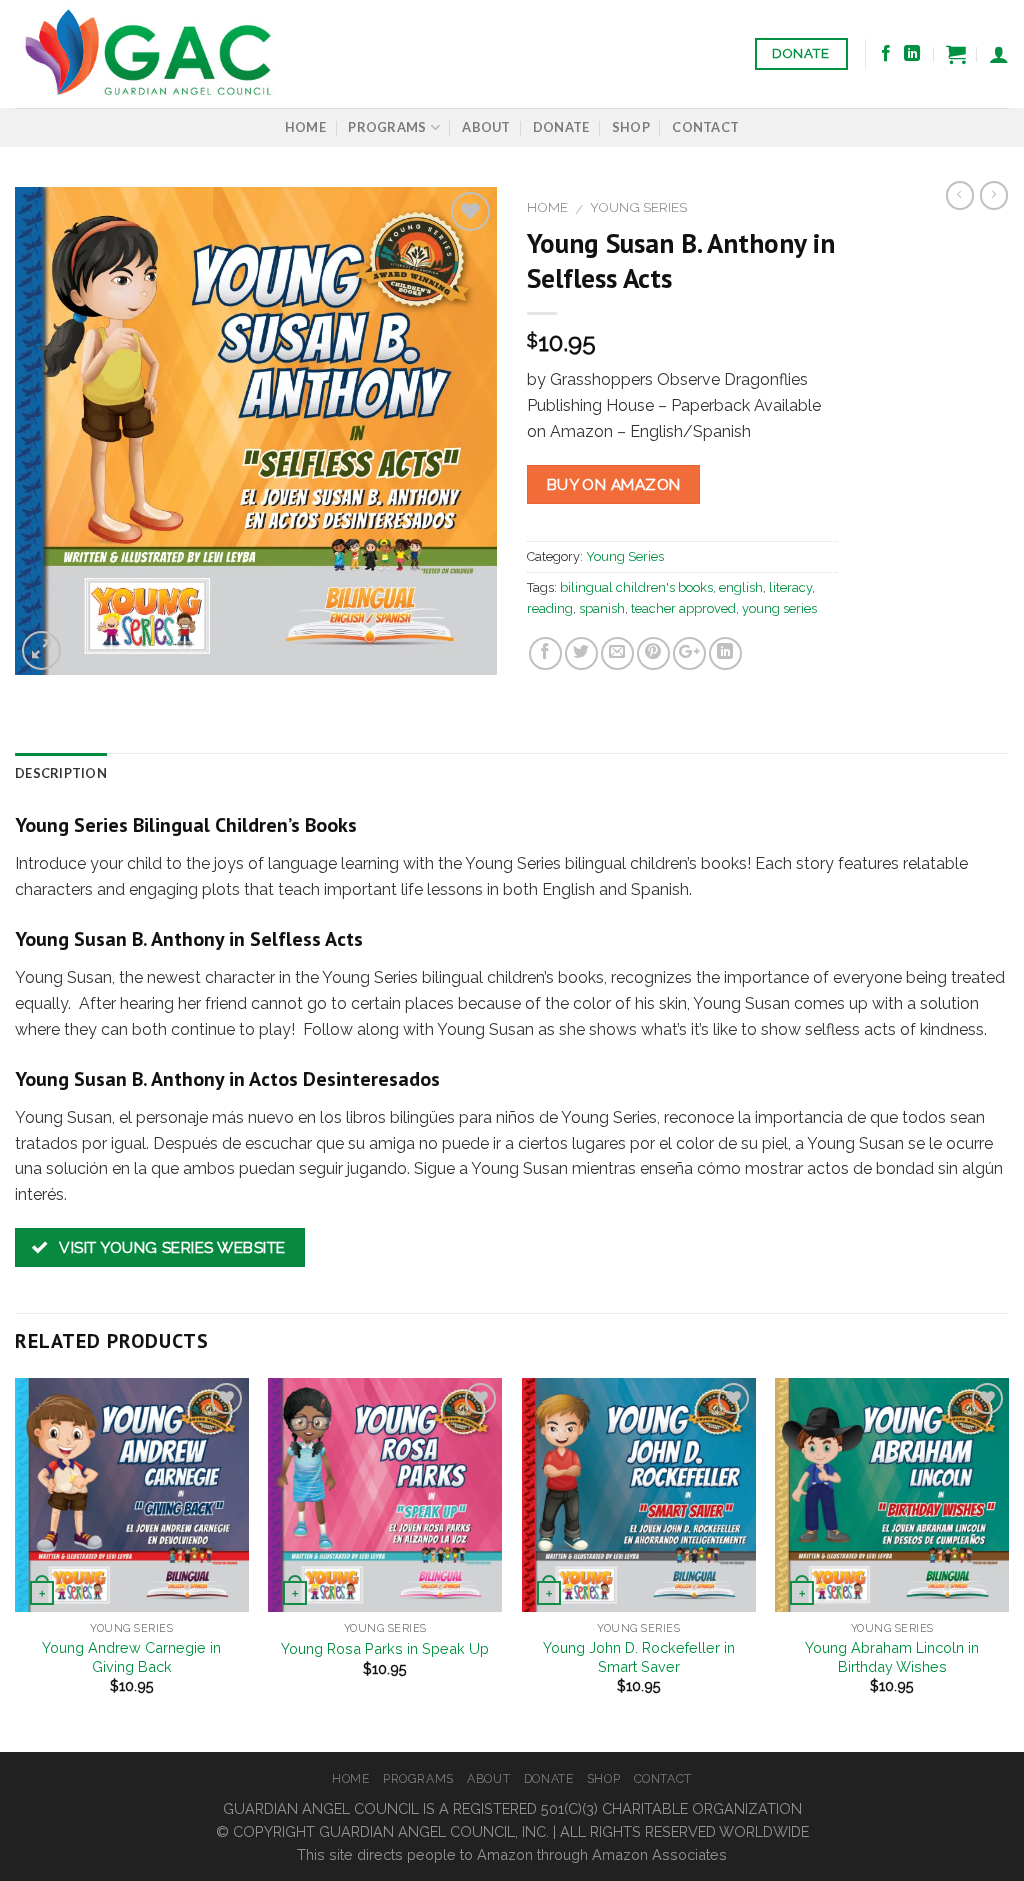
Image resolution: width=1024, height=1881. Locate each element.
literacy (790, 587)
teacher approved (683, 608)
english (741, 587)
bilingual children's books (636, 587)
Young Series (638, 207)
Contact (705, 127)
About (486, 127)
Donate (561, 127)
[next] (1008, 1563)
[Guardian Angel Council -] (160, 54)
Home (305, 127)
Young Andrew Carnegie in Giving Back (131, 1657)
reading (550, 608)
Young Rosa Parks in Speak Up (385, 1648)
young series (779, 608)
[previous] (16, 1563)
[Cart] (956, 54)
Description (61, 773)
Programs (387, 127)
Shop (631, 127)
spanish (602, 608)
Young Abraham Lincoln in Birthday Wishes (892, 1657)
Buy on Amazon (614, 484)
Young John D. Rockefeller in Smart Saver (639, 1657)
